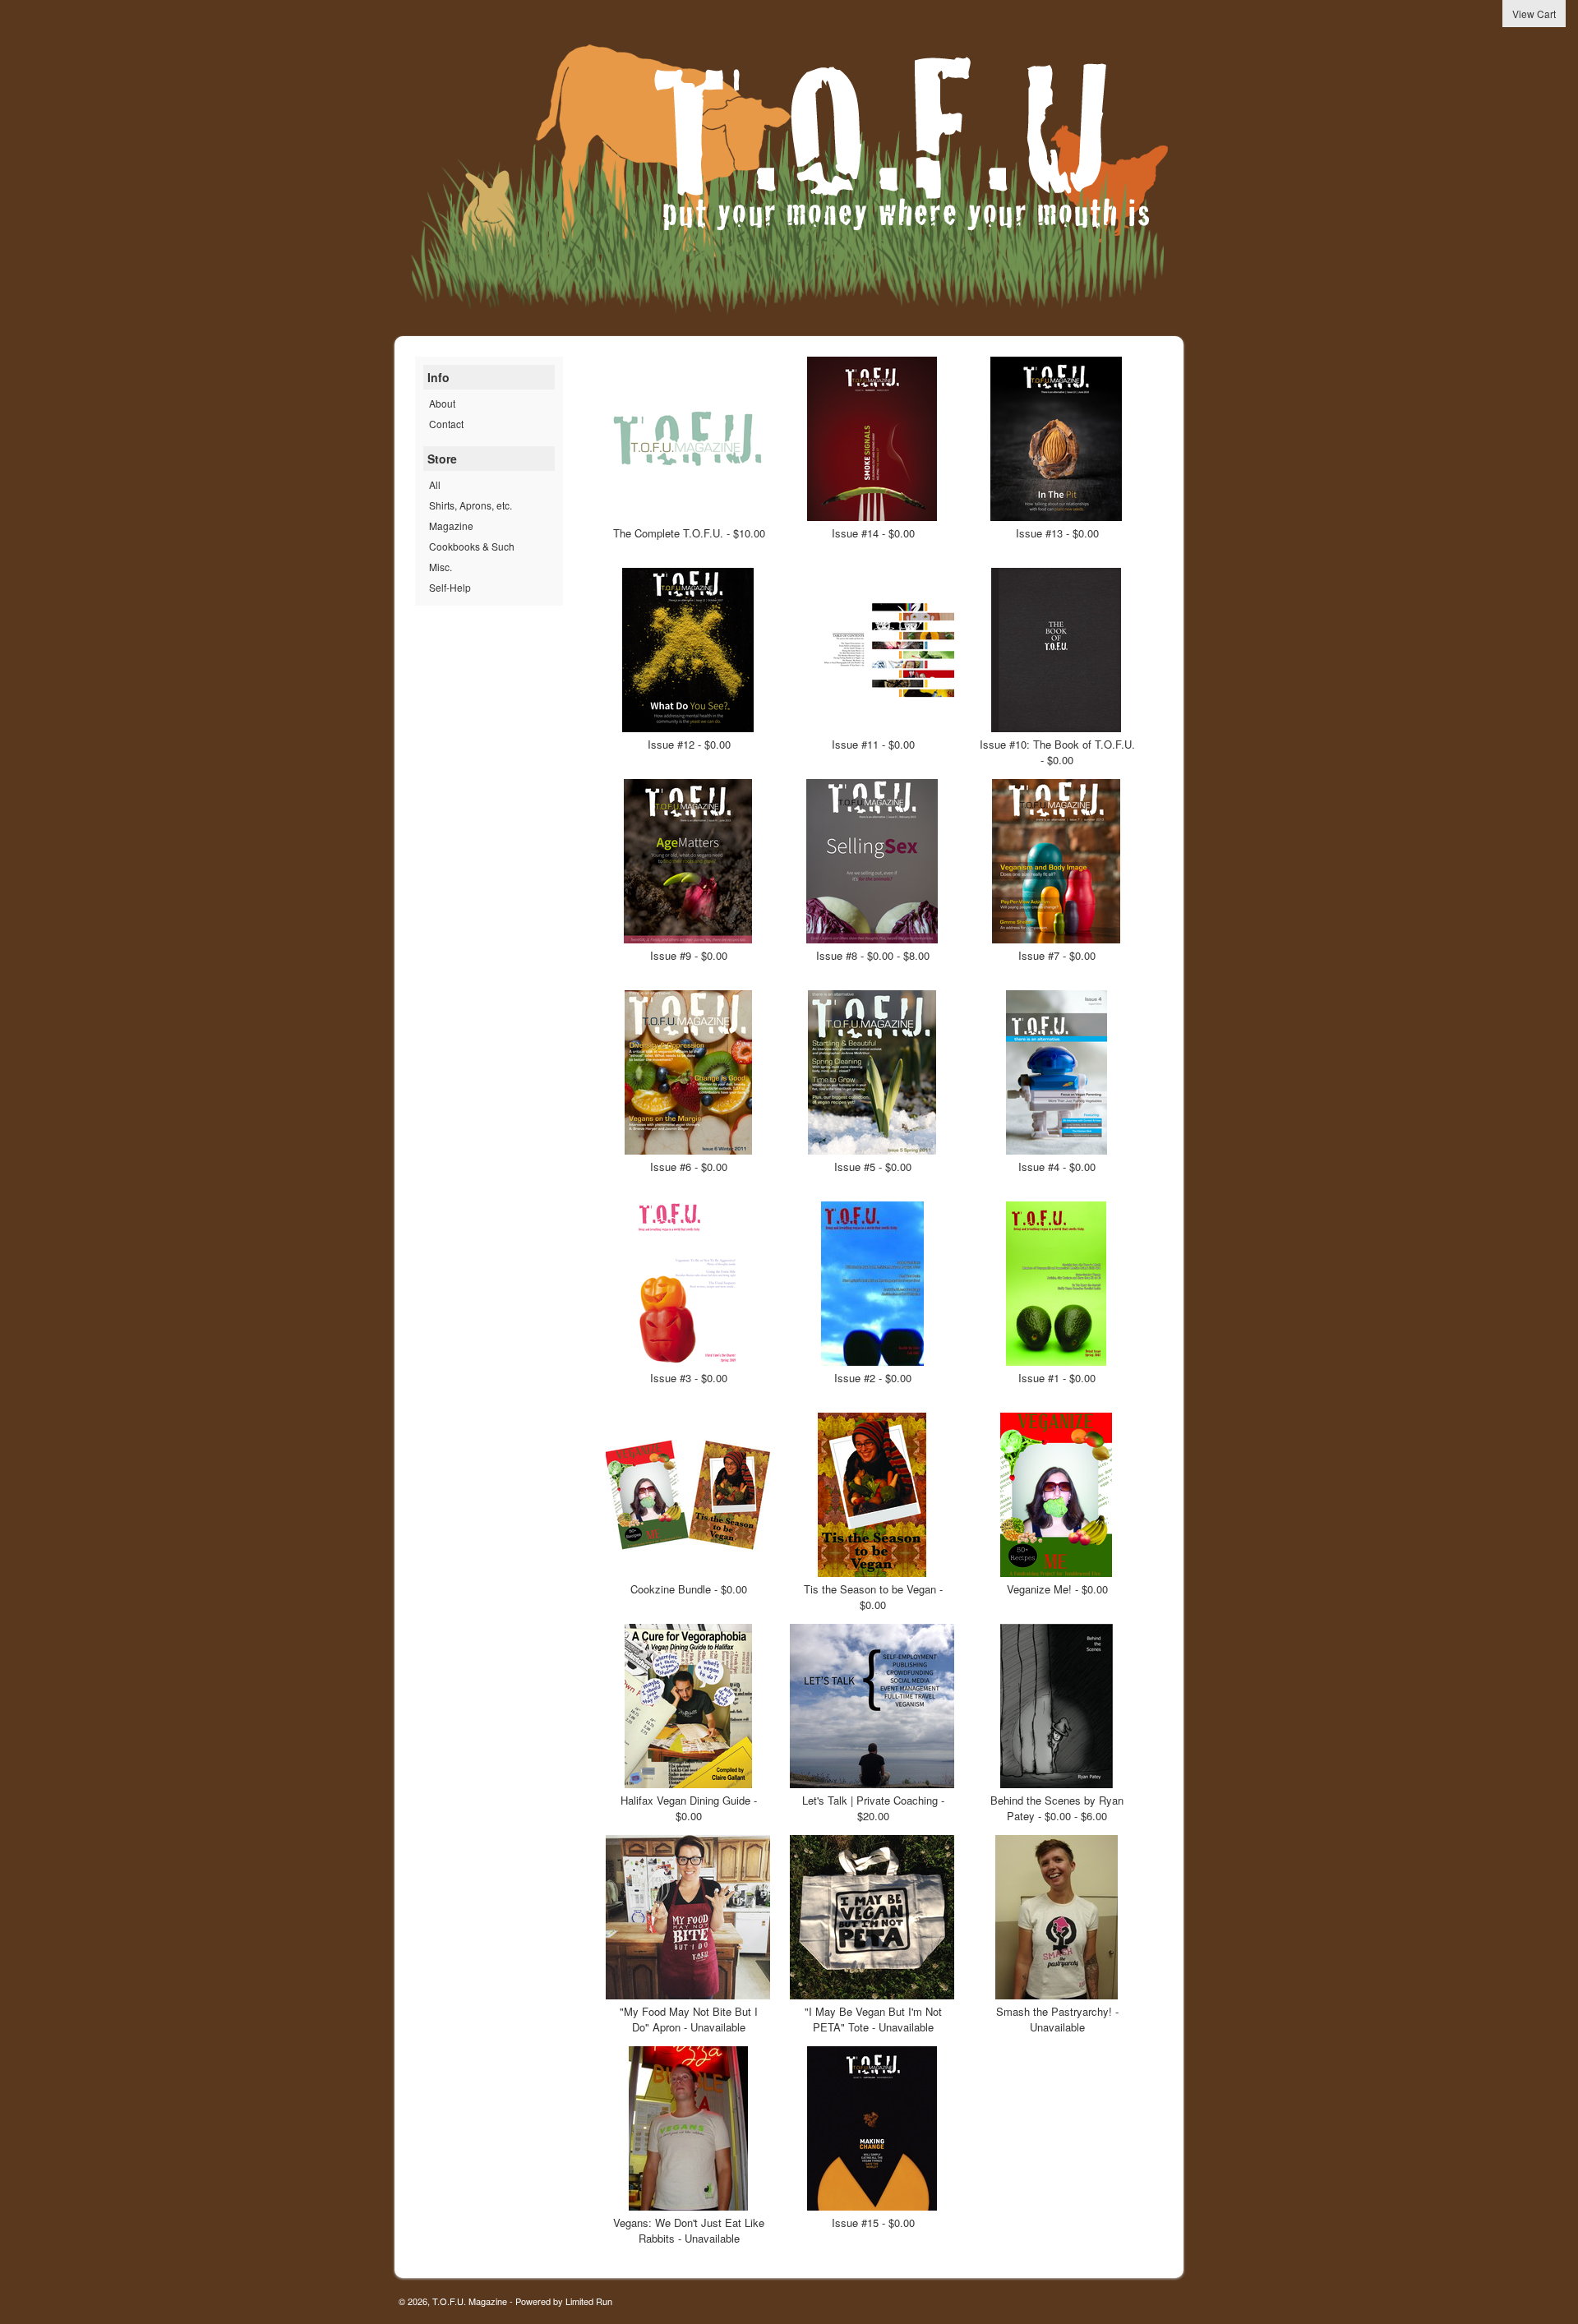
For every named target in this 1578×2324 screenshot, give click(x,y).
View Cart (1534, 14)
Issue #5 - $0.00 (873, 1167)
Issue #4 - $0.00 (1057, 1167)
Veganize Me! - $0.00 (1057, 1589)
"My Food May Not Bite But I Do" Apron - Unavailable (689, 2019)
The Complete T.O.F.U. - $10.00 (689, 533)
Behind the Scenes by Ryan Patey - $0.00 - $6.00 (1057, 1808)
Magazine (451, 526)
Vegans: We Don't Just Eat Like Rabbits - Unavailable (689, 2230)
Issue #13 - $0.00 (1057, 533)
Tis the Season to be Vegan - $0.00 (873, 1597)
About (442, 403)
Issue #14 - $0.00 (873, 533)
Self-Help (450, 587)
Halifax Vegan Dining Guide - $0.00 (689, 1808)
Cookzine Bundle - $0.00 (689, 1589)
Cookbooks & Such (472, 546)
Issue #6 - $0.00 (689, 1167)
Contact (446, 424)
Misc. (441, 567)
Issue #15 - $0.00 (873, 2223)
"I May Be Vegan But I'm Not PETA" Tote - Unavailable (873, 2019)
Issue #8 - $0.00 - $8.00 (873, 955)
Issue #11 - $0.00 (873, 744)
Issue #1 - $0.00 (1057, 1378)
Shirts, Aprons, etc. (471, 505)
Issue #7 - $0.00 (1057, 955)
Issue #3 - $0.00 (689, 1378)
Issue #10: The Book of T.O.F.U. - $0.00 (1057, 752)
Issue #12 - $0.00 (689, 744)
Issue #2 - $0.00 (873, 1378)
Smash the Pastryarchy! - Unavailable (1057, 2019)
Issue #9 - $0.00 (689, 955)
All (435, 484)
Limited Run (589, 2301)
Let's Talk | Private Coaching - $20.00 (873, 1808)
